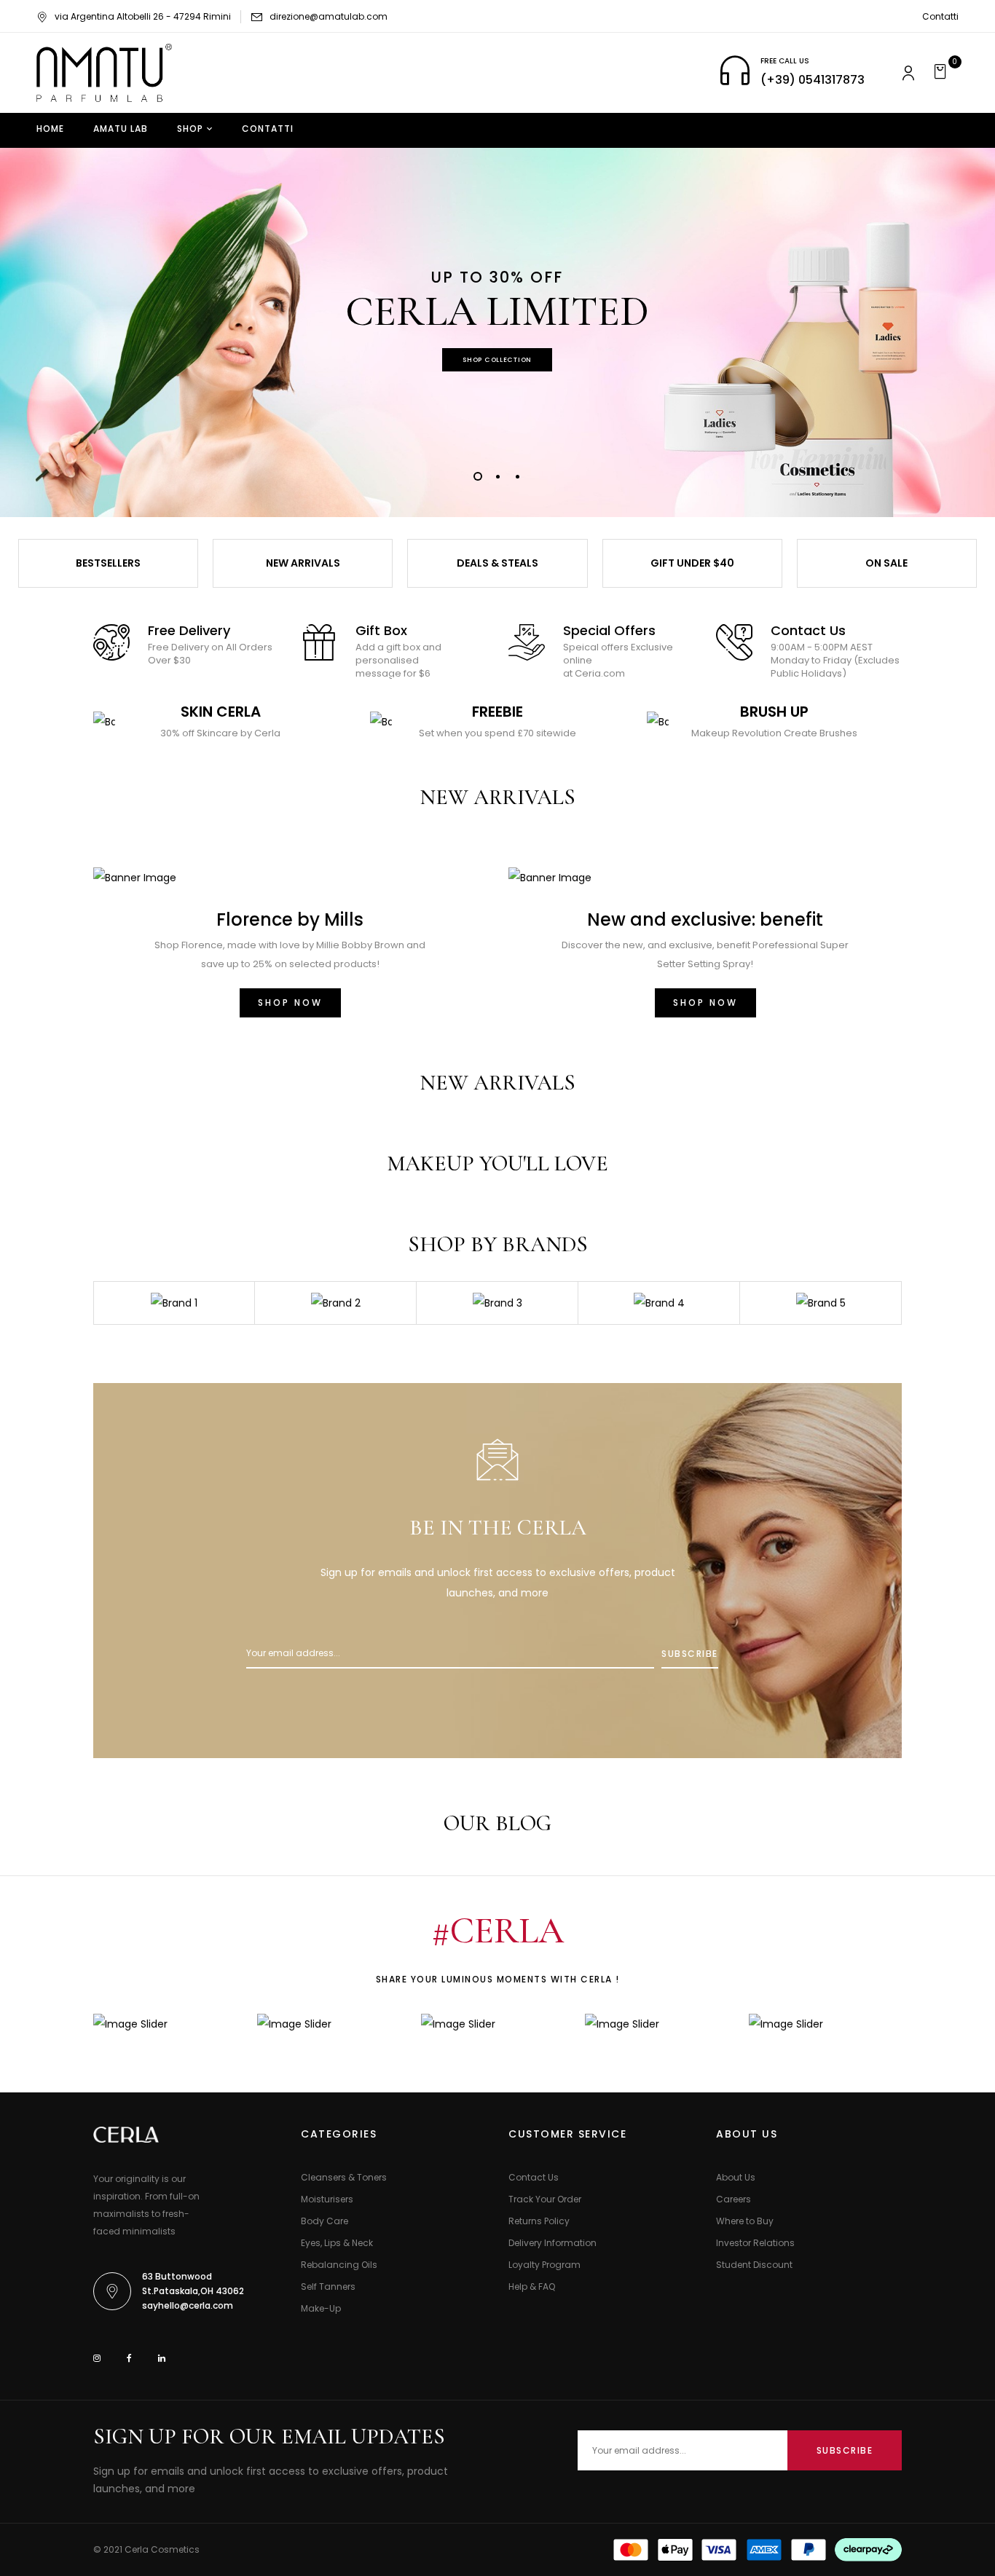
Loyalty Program (544, 2265)
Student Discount (754, 2265)
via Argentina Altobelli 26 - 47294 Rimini (143, 16)
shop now (705, 1003)
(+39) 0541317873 (813, 80)
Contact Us (534, 2177)
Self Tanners (328, 2287)
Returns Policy (539, 2221)
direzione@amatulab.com (329, 16)
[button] (942, 73)
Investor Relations (755, 2243)
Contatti (940, 16)
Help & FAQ (532, 2287)
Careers (734, 2199)
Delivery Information (552, 2243)
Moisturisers (327, 2199)
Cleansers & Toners (344, 2177)
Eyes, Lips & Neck (337, 2243)
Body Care (325, 2221)
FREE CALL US (785, 61)
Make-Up (321, 2308)
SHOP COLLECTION (497, 360)
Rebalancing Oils (339, 2265)
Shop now (290, 1003)
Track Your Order (545, 2199)
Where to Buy (745, 2221)
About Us (736, 2177)
